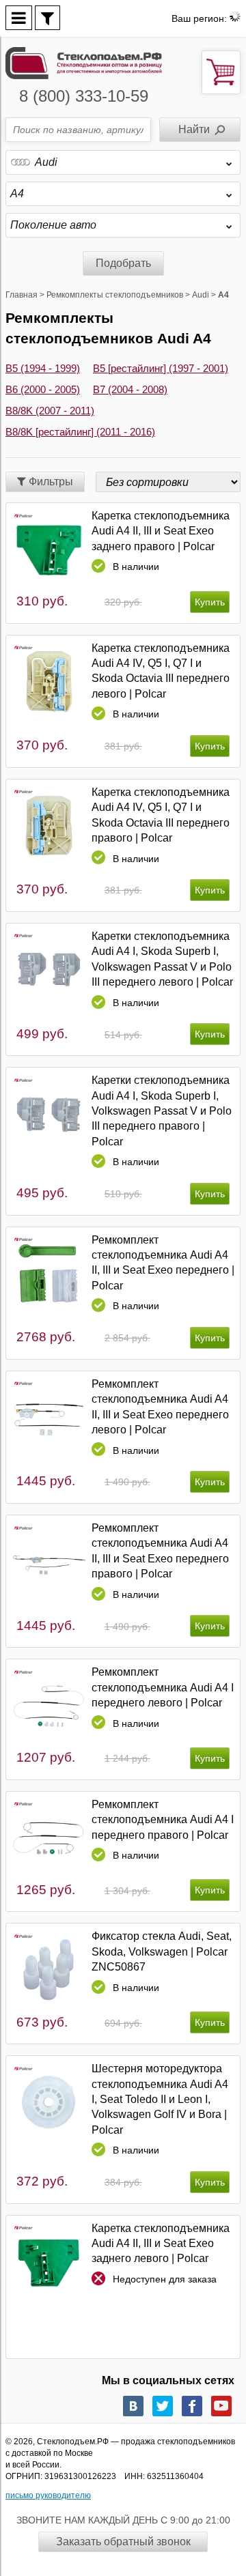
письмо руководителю (48, 2495)
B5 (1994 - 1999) (43, 368)
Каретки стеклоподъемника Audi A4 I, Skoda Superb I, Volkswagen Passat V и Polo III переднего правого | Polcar (162, 1111)
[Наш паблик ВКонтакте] (133, 2406)
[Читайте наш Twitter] (163, 2406)
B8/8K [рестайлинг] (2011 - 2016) (80, 432)
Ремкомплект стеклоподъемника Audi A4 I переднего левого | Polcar (163, 1687)
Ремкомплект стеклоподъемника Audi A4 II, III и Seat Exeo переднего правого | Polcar (160, 1551)
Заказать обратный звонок (123, 2542)
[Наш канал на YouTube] (221, 2406)
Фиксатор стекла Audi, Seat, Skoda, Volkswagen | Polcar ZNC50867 (162, 1951)
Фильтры (50, 482)
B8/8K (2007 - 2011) (50, 411)
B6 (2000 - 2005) (43, 389)
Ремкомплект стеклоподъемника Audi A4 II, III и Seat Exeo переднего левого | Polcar (160, 1407)
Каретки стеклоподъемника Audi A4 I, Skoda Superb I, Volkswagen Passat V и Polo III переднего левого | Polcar (162, 959)
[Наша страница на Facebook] (192, 2406)
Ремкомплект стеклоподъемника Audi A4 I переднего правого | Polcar (163, 1820)
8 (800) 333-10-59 (84, 96)
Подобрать (123, 263)
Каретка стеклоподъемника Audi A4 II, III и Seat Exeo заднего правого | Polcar (161, 531)
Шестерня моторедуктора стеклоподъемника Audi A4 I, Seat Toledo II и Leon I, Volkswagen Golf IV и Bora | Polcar (160, 2099)
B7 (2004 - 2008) (130, 389)
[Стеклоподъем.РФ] (84, 62)
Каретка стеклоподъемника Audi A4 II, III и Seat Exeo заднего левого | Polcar (161, 2244)
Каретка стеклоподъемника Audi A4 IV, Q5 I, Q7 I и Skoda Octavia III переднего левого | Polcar (161, 671)
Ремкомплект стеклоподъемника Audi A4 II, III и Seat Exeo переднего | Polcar (163, 1263)
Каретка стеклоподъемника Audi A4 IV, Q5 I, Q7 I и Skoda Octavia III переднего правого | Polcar (161, 815)
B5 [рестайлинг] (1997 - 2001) (161, 368)
